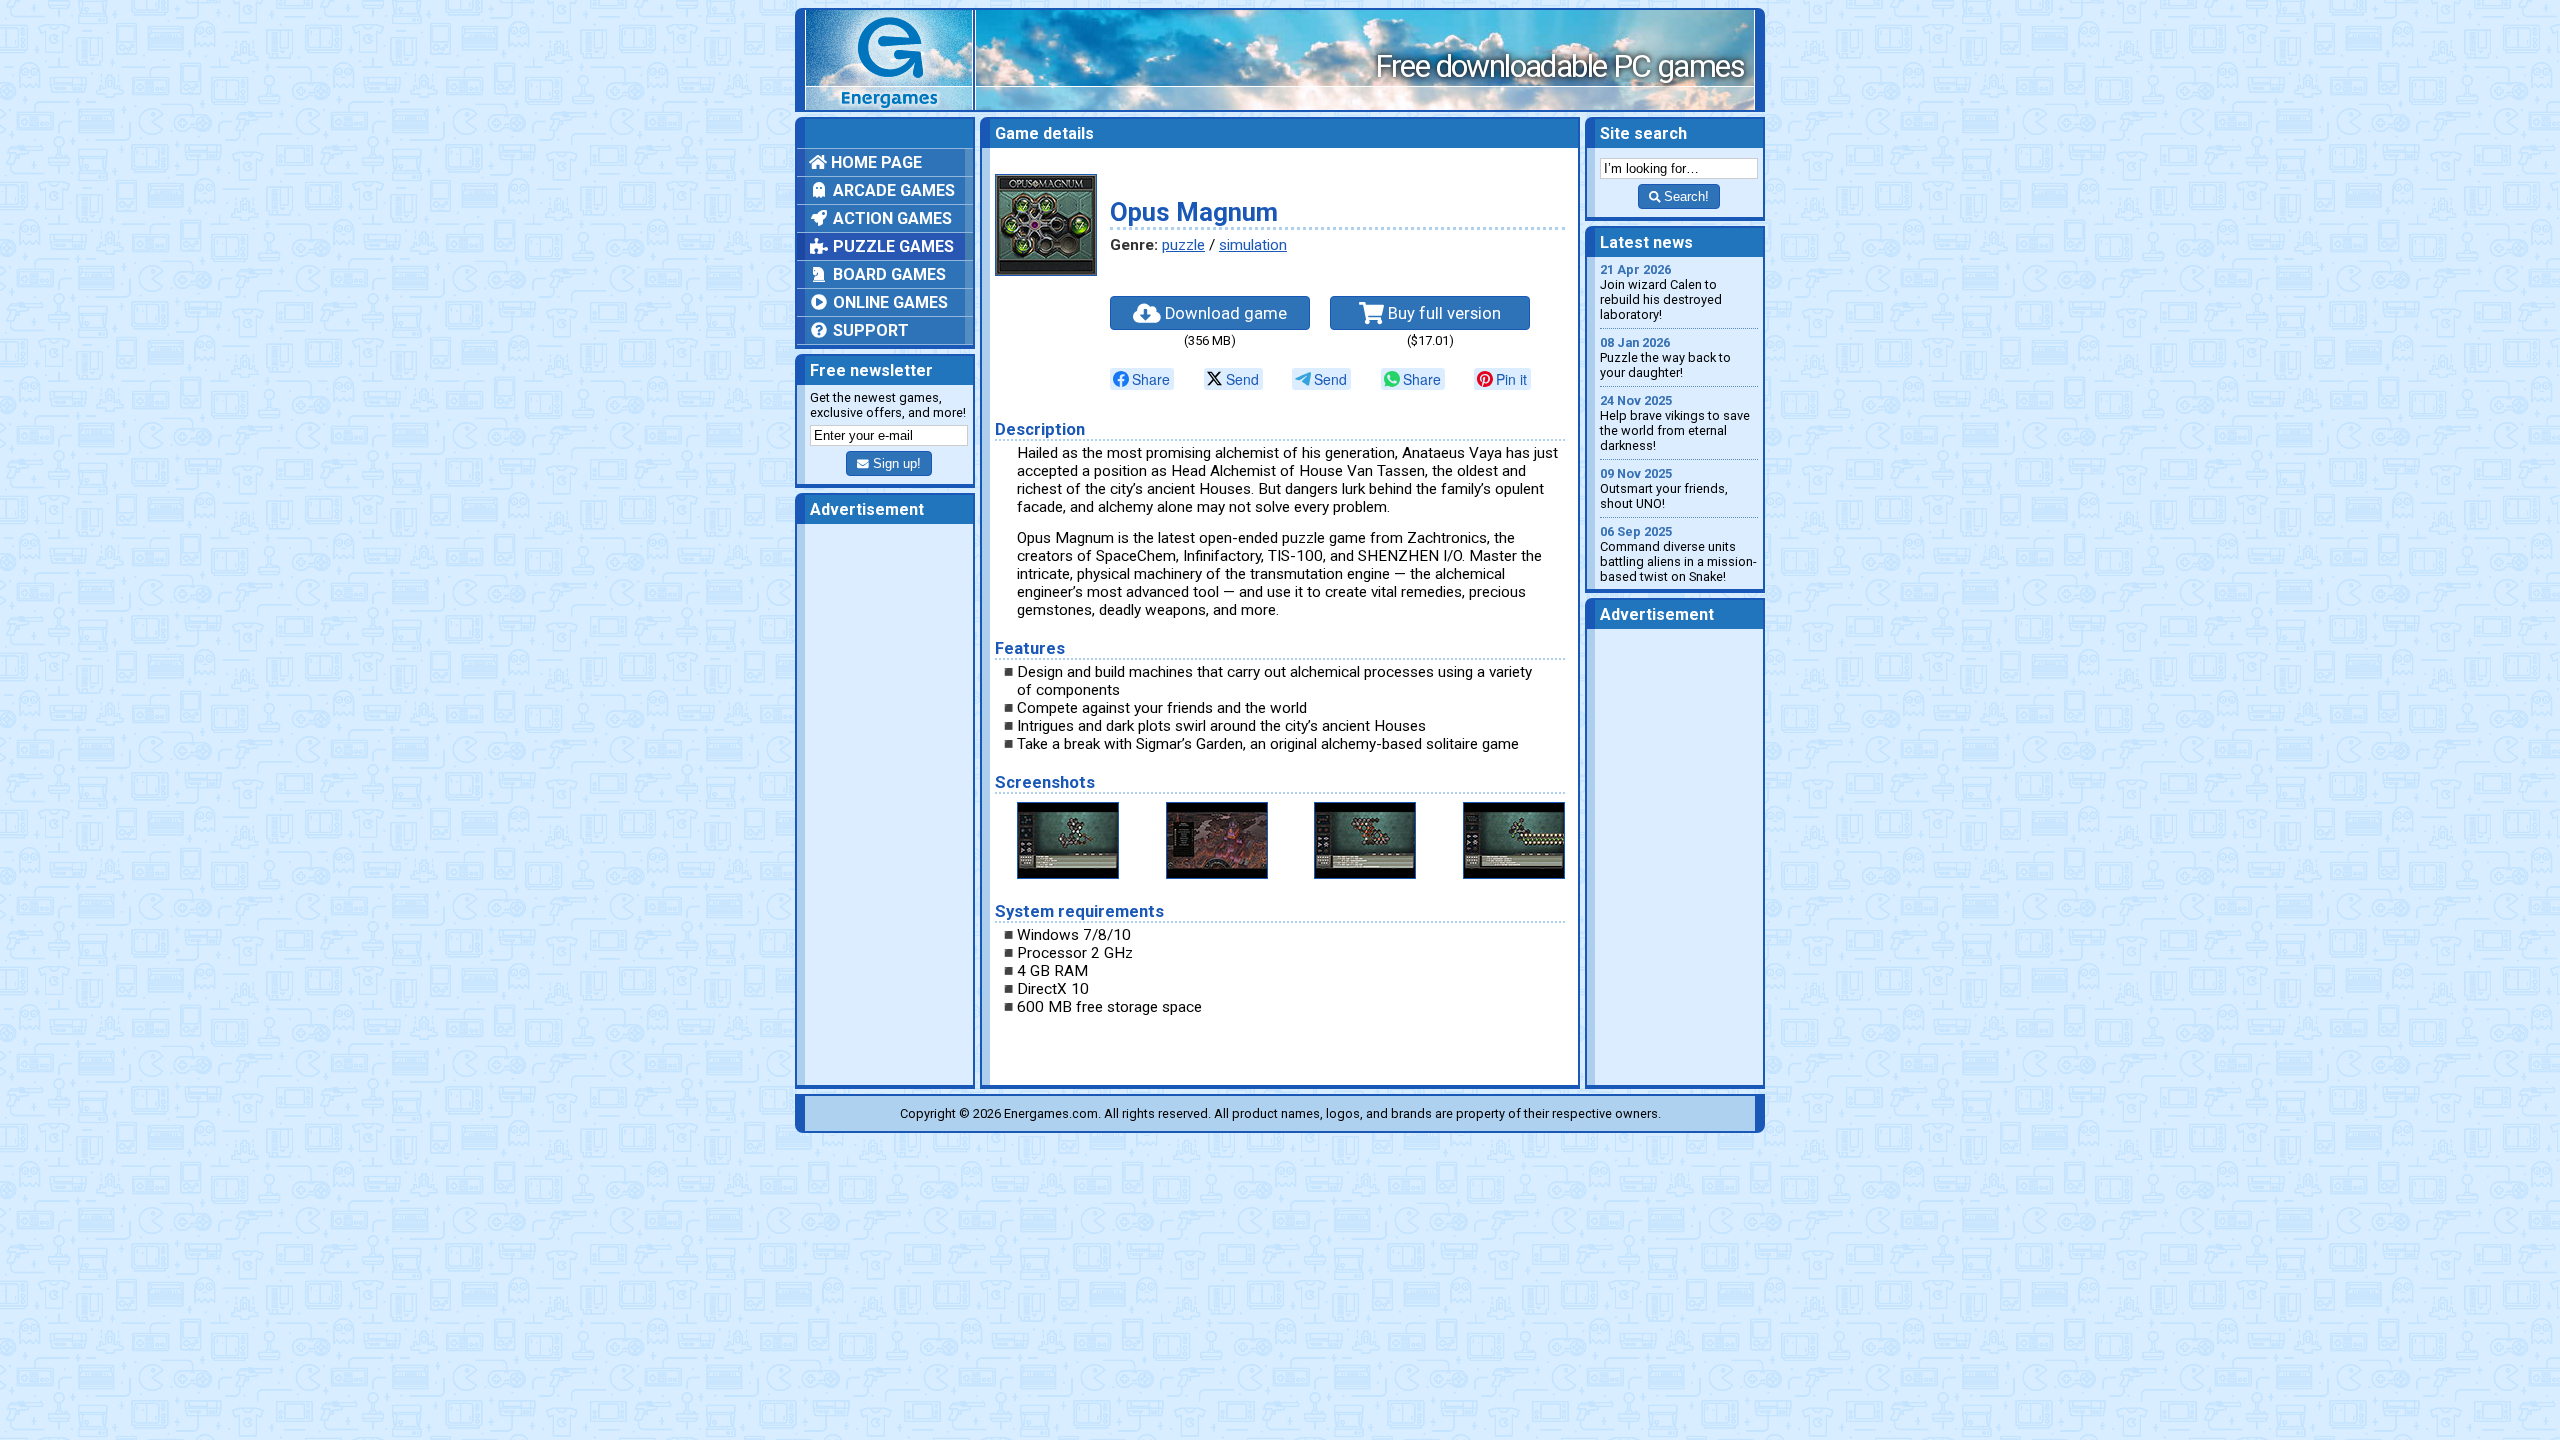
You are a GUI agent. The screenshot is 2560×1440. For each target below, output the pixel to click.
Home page (874, 162)
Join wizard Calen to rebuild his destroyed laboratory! (1661, 292)
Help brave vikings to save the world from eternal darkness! (1675, 423)
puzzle (1183, 245)
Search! (1684, 196)
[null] (1142, 379)
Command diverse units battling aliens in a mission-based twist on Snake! (1678, 554)
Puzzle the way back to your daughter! (1665, 357)
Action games (890, 218)
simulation (1253, 245)
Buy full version (1442, 313)
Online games (888, 302)
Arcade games (892, 190)
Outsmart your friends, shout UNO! (1664, 488)
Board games (887, 274)
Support (869, 330)
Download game (1224, 313)
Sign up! (895, 463)
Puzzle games (891, 246)
